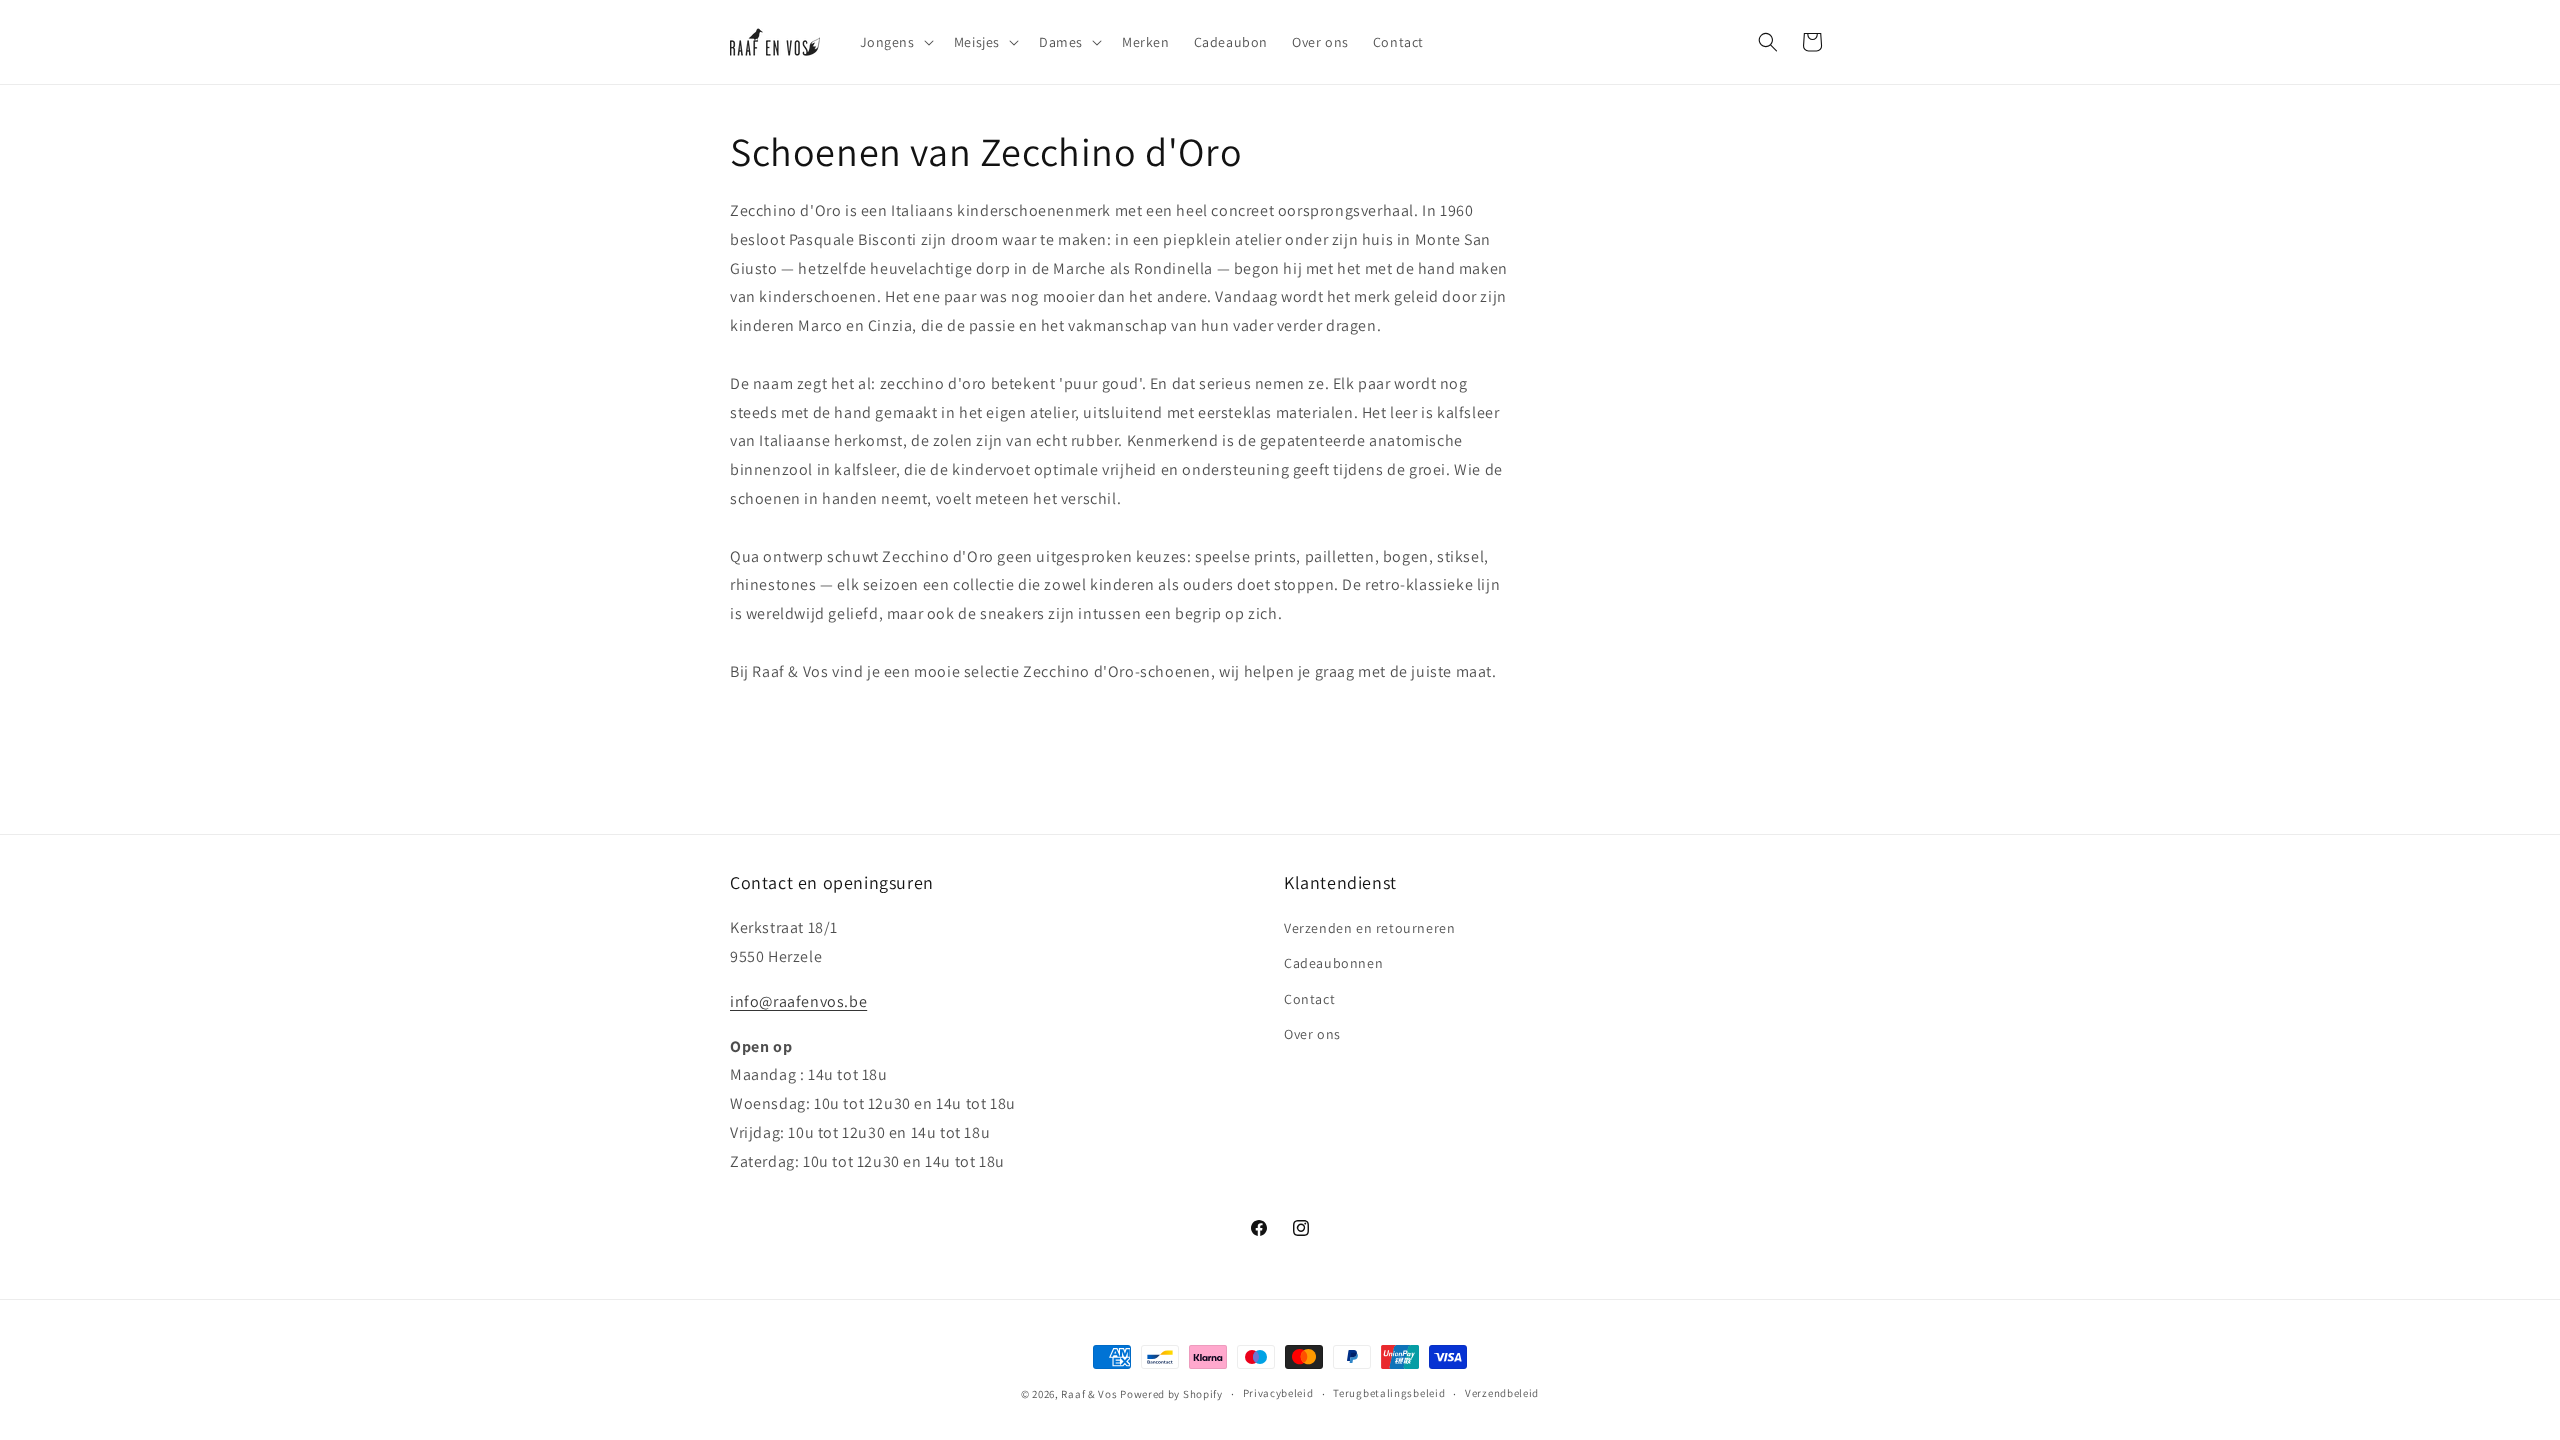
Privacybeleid (1278, 1393)
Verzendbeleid (1502, 1393)
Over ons (1312, 1034)
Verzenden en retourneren (1369, 928)
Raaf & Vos (1089, 1394)
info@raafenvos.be (798, 1001)
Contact (1309, 999)
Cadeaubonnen (1333, 963)
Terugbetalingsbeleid (1389, 1393)
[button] (895, 42)
